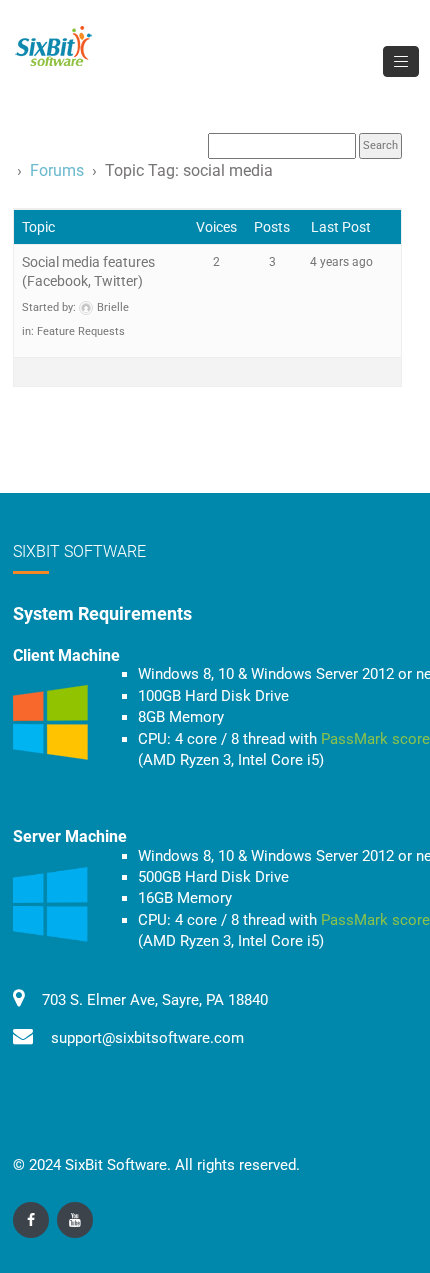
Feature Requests (81, 331)
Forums (57, 170)
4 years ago (341, 262)
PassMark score (375, 739)
